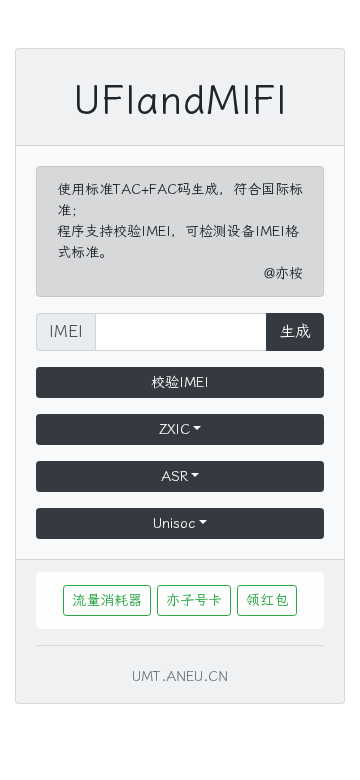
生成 (295, 331)
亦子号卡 (194, 600)
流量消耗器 (107, 600)
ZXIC (174, 429)
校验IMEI (180, 382)
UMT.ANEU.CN (180, 676)
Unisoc (174, 523)
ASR (174, 476)
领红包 (267, 600)
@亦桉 (283, 273)
